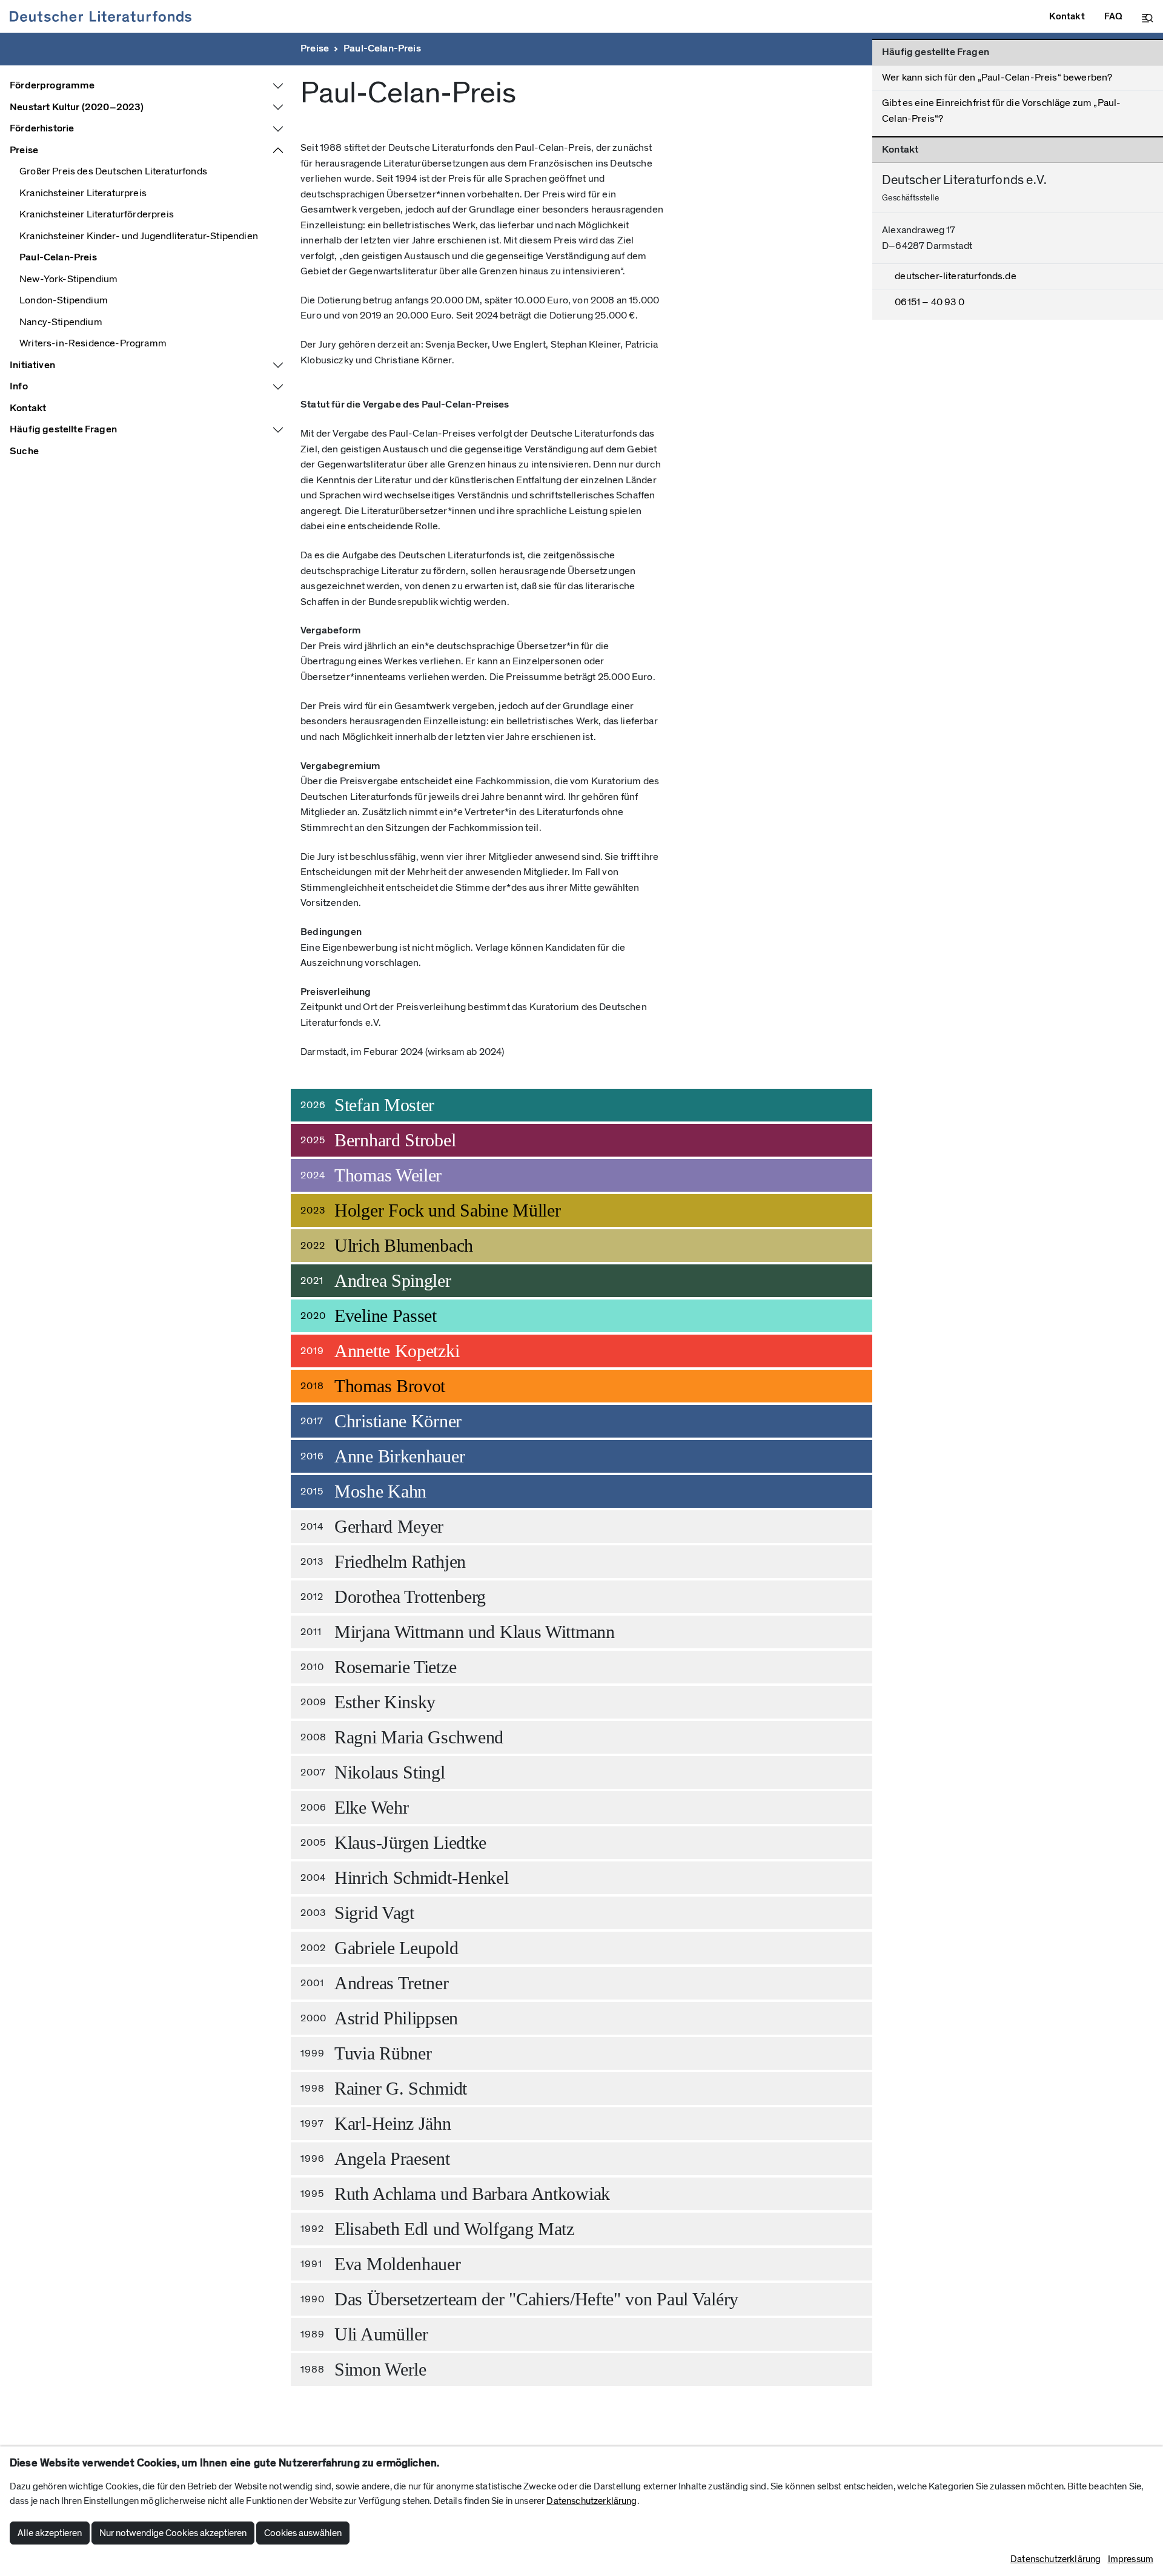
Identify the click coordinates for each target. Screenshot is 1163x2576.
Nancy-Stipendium (61, 322)
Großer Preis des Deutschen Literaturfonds (113, 171)
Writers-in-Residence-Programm (93, 343)
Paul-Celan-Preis (382, 48)
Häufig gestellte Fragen (63, 429)
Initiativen (32, 365)
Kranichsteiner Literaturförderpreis (97, 214)
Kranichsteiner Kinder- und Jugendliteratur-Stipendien (139, 236)
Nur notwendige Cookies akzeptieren (173, 2533)
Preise (315, 48)
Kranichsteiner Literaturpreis (83, 193)
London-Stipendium (64, 300)
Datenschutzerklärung (591, 2501)
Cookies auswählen (303, 2533)
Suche (24, 451)
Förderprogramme (52, 85)
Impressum (1131, 2559)
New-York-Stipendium (68, 279)
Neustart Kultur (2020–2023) (77, 107)
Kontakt (28, 408)
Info (19, 386)
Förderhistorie (42, 128)
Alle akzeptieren (50, 2533)
